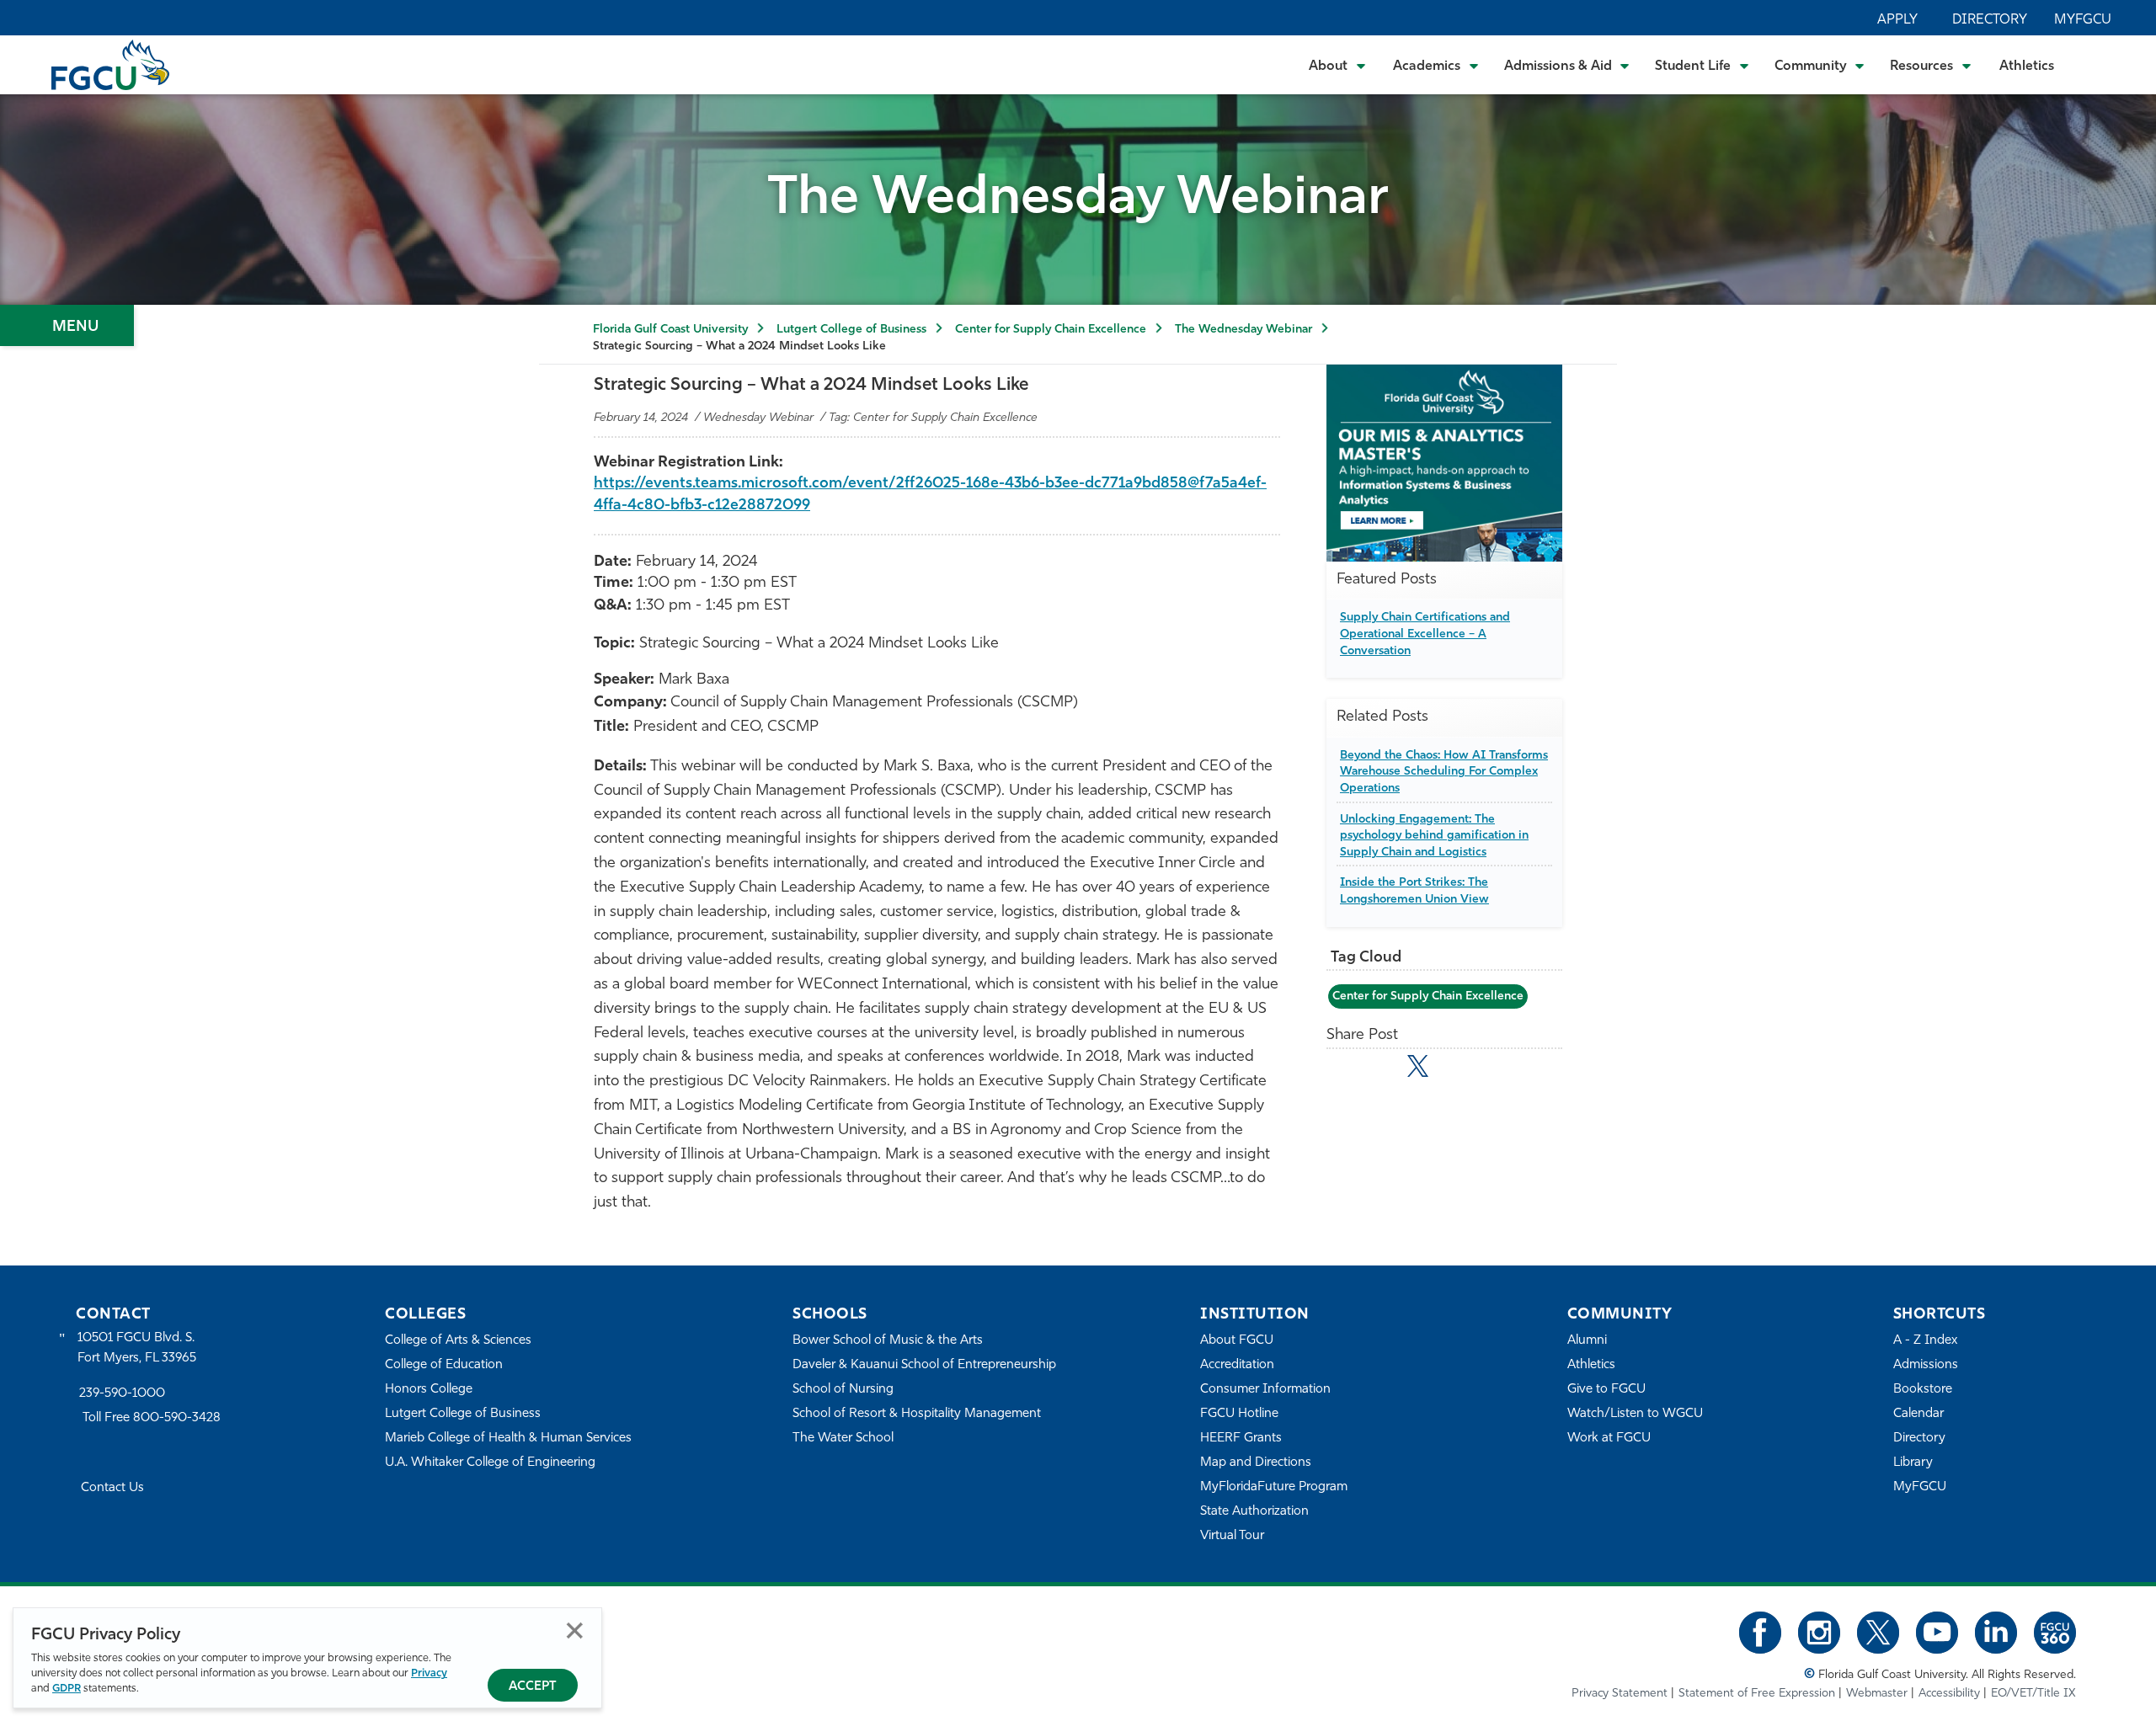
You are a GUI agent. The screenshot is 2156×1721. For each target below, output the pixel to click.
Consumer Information (1265, 1390)
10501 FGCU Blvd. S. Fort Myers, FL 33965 (137, 1348)
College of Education (444, 1365)
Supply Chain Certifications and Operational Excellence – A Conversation (1425, 634)
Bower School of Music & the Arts (888, 1341)
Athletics (2027, 67)
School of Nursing (843, 1390)
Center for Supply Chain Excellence (1051, 330)
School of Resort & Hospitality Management (917, 1414)
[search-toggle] (2097, 64)
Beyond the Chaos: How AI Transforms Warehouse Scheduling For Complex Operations (1444, 772)
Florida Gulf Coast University (670, 330)
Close (575, 1630)
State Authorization (1254, 1512)
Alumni (1587, 1341)
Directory (1990, 20)
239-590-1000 (122, 1394)
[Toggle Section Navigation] (67, 325)
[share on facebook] (1381, 1069)
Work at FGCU (1609, 1439)
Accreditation (1237, 1365)
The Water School (843, 1439)
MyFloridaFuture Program (1274, 1487)
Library (1913, 1463)
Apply (1897, 20)
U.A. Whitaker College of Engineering (490, 1463)
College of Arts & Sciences (458, 1341)
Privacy (429, 1673)
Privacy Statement (1620, 1694)
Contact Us (112, 1488)
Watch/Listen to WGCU (1635, 1414)
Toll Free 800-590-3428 (152, 1418)
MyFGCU (2083, 20)
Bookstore (1923, 1390)
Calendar (1919, 1414)
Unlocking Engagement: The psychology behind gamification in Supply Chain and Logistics (1434, 836)
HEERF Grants (1241, 1439)
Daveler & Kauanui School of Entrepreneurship (924, 1365)
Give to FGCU (1606, 1390)
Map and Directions (1256, 1463)
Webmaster (1877, 1694)
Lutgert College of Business (851, 330)
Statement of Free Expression (1757, 1694)
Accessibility (1949, 1694)
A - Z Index (1925, 1341)
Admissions (1926, 1365)
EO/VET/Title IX (2033, 1694)
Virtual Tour (1232, 1536)
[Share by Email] (1345, 1069)
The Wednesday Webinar (1243, 330)
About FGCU (1237, 1341)
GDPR (67, 1689)
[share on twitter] (1418, 1066)
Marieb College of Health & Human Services (508, 1439)
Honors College (429, 1390)
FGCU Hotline (1239, 1414)
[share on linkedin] (1455, 1069)
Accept (533, 1687)
